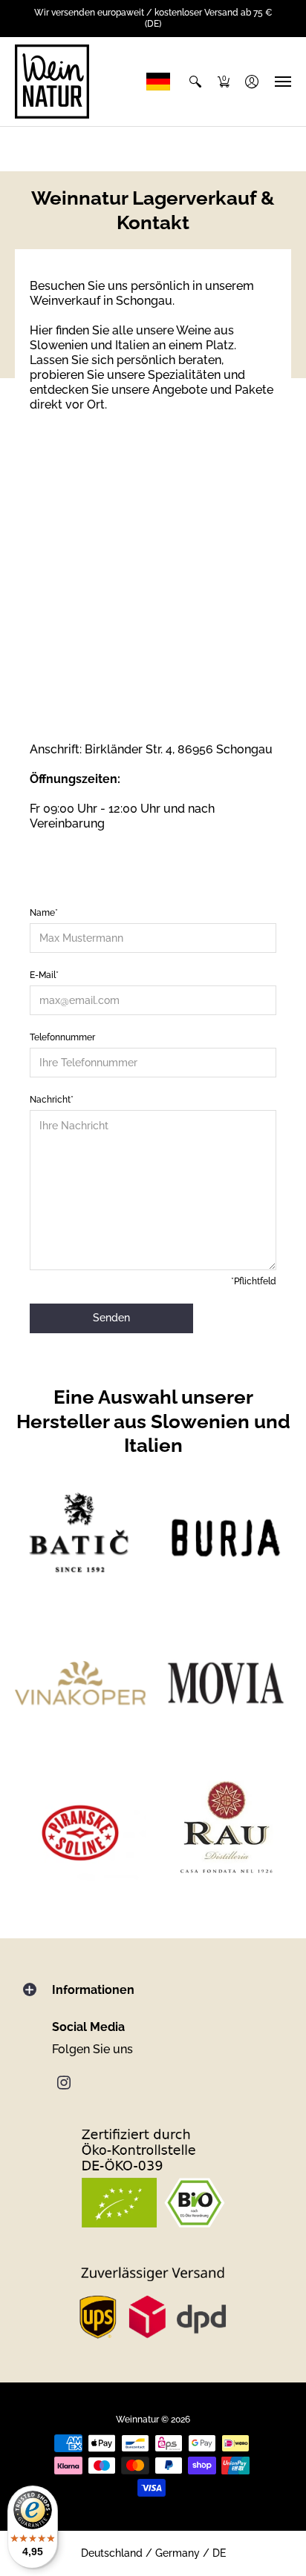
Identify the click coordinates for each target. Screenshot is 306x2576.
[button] (195, 82)
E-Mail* (44, 975)
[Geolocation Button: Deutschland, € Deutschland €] (162, 82)
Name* (44, 913)
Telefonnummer (62, 1037)
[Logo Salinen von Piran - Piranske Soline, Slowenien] (80, 1829)
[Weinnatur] (52, 82)
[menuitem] (195, 82)
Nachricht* (52, 1100)
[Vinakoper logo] (80, 1683)
